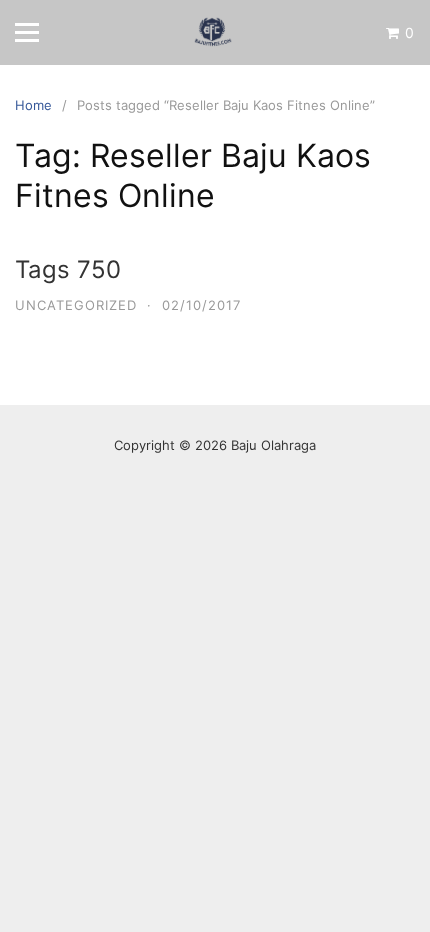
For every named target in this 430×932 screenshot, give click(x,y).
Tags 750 (68, 269)
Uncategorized (76, 305)
